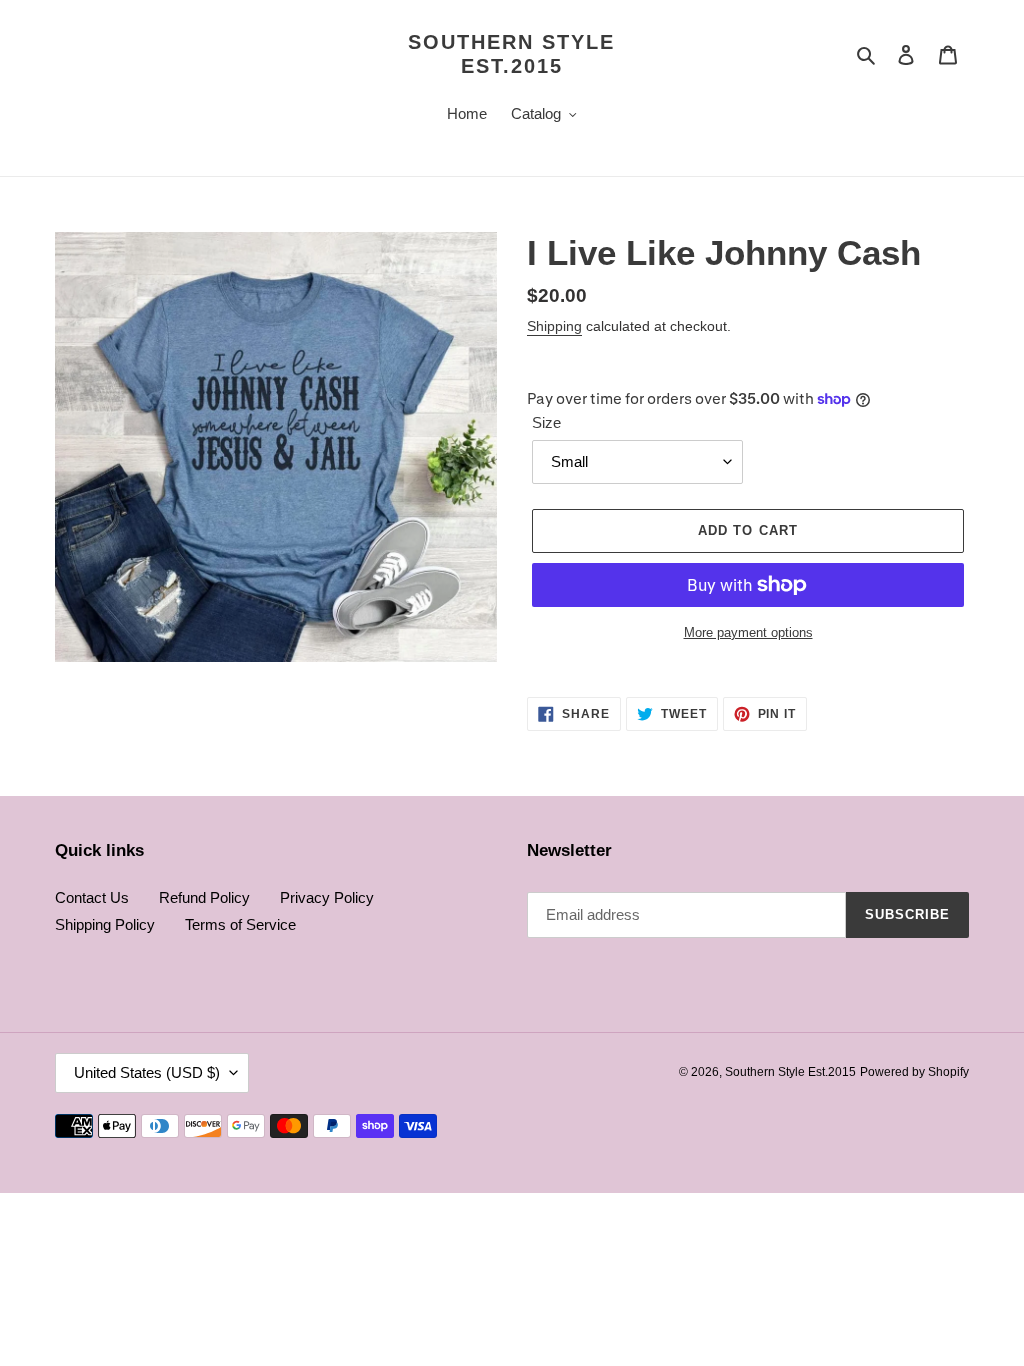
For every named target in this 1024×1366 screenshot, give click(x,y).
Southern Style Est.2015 (511, 54)
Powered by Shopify (914, 1072)
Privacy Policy (327, 897)
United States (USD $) (147, 1072)
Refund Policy (204, 897)
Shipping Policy (105, 924)
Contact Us (92, 897)
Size (546, 422)
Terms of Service (240, 924)
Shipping (554, 326)
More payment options (748, 632)
